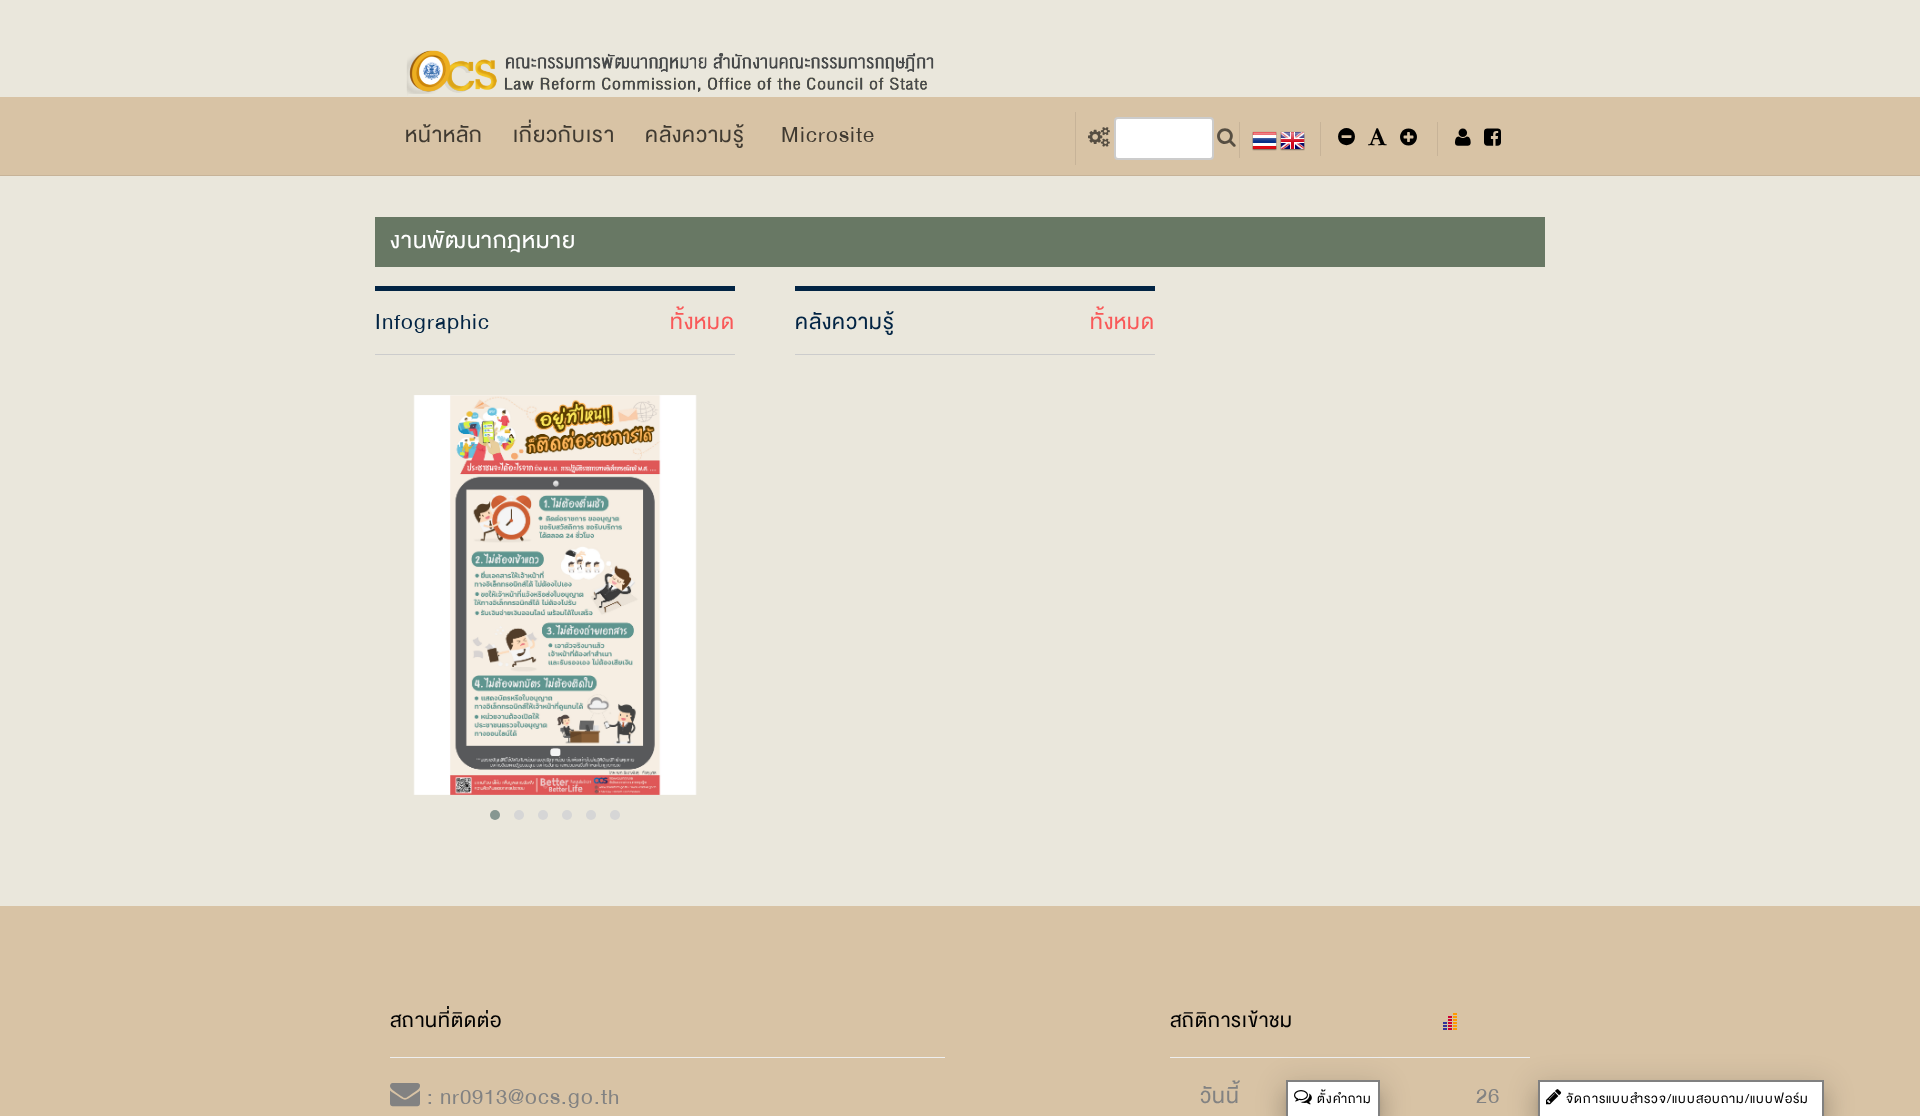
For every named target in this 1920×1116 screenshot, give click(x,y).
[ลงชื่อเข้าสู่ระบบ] (1463, 139)
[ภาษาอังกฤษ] (1292, 139)
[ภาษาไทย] (1264, 139)
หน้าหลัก (444, 135)
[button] (1681, 1099)
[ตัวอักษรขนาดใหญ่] (1408, 139)
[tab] (1681, 1099)
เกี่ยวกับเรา (564, 135)
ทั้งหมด (702, 322)
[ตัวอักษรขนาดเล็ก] (1346, 139)
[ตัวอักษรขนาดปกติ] (1377, 139)
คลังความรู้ (695, 135)
